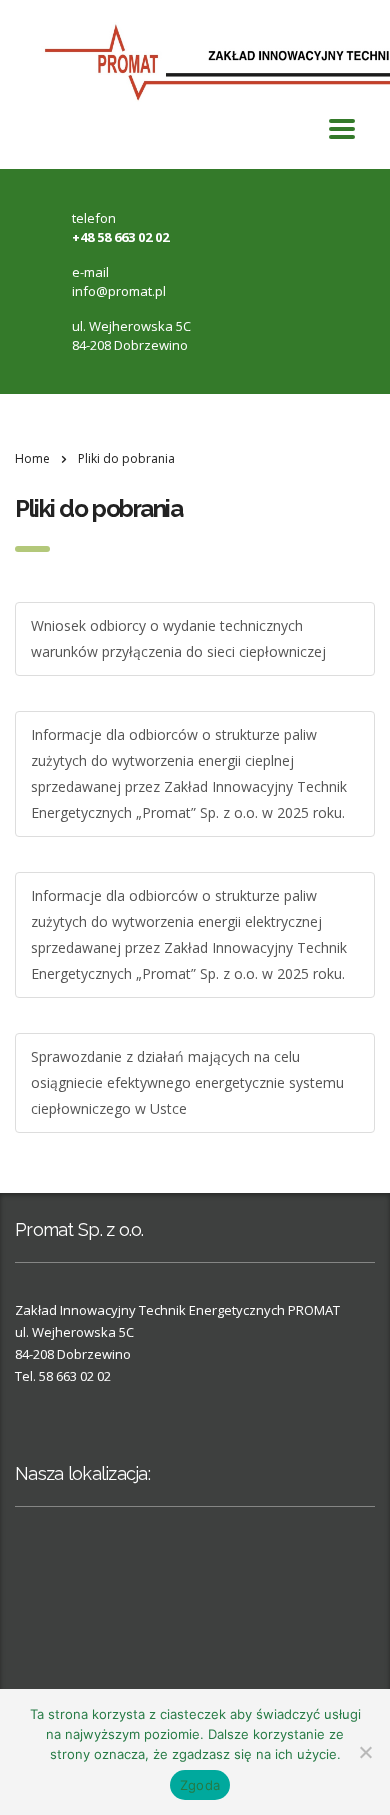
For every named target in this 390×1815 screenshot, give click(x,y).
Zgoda (200, 1785)
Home (32, 458)
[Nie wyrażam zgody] (365, 1752)
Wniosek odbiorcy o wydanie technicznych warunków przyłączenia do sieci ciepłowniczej (178, 638)
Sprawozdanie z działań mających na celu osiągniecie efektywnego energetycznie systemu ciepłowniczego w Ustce (187, 1082)
